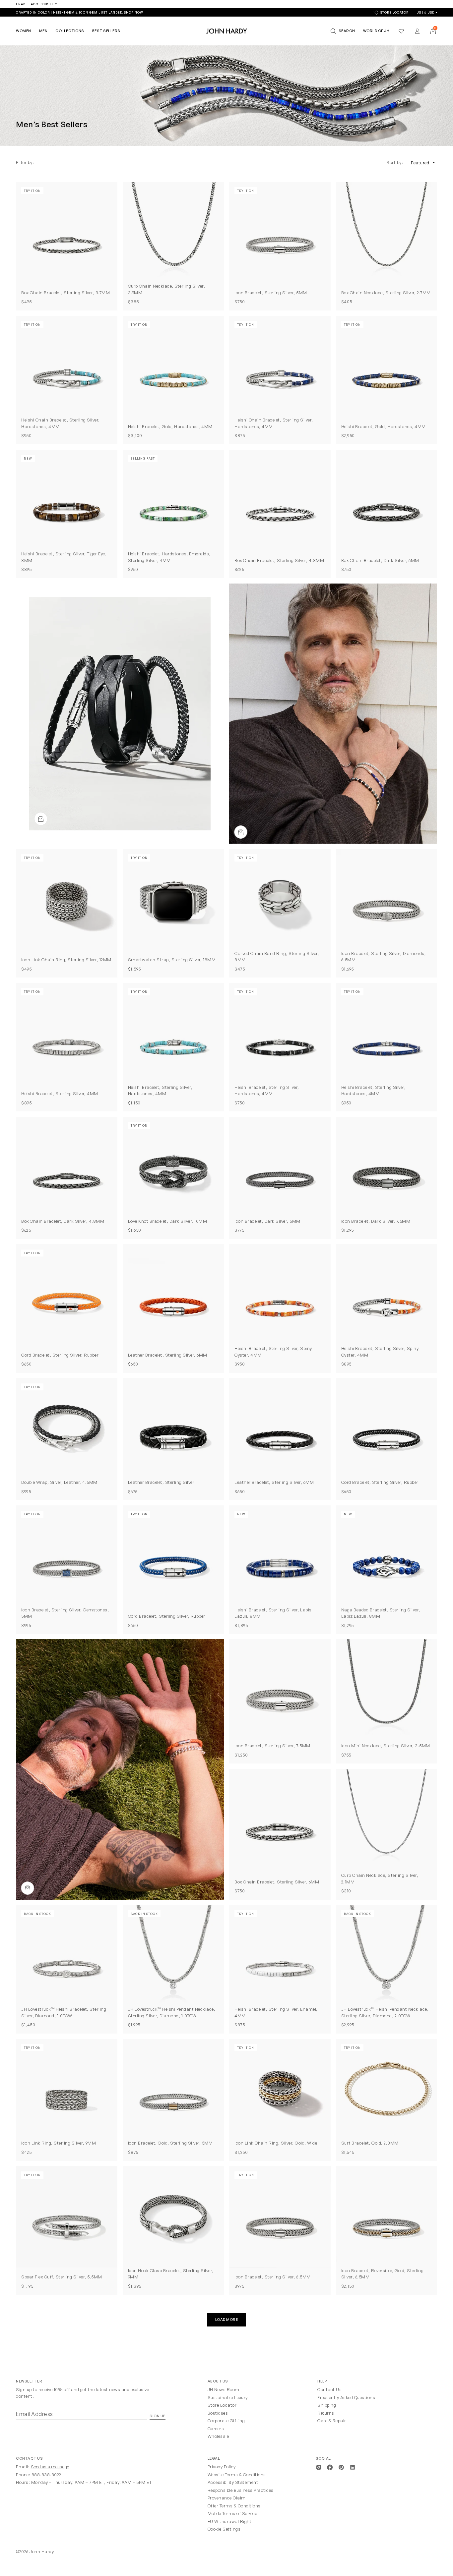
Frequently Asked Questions (346, 2397)
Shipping (327, 2405)
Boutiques (218, 2413)
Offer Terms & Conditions (234, 2506)
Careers (216, 2429)
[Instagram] (319, 2467)
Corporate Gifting (226, 2421)
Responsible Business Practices (241, 2490)
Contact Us (329, 2389)
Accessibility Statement (233, 2482)
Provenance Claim (227, 2498)
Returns (326, 2413)
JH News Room (224, 2389)
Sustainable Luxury (228, 2397)
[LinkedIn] (353, 2467)
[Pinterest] (341, 2467)
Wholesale (218, 2436)
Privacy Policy (222, 2467)
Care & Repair (332, 2421)
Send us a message (50, 2467)
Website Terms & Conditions (237, 2475)
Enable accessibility (36, 4)
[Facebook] (330, 2467)
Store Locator (222, 2405)
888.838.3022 (46, 2475)
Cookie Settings (224, 2529)
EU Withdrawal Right (230, 2521)
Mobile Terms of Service (232, 2513)
